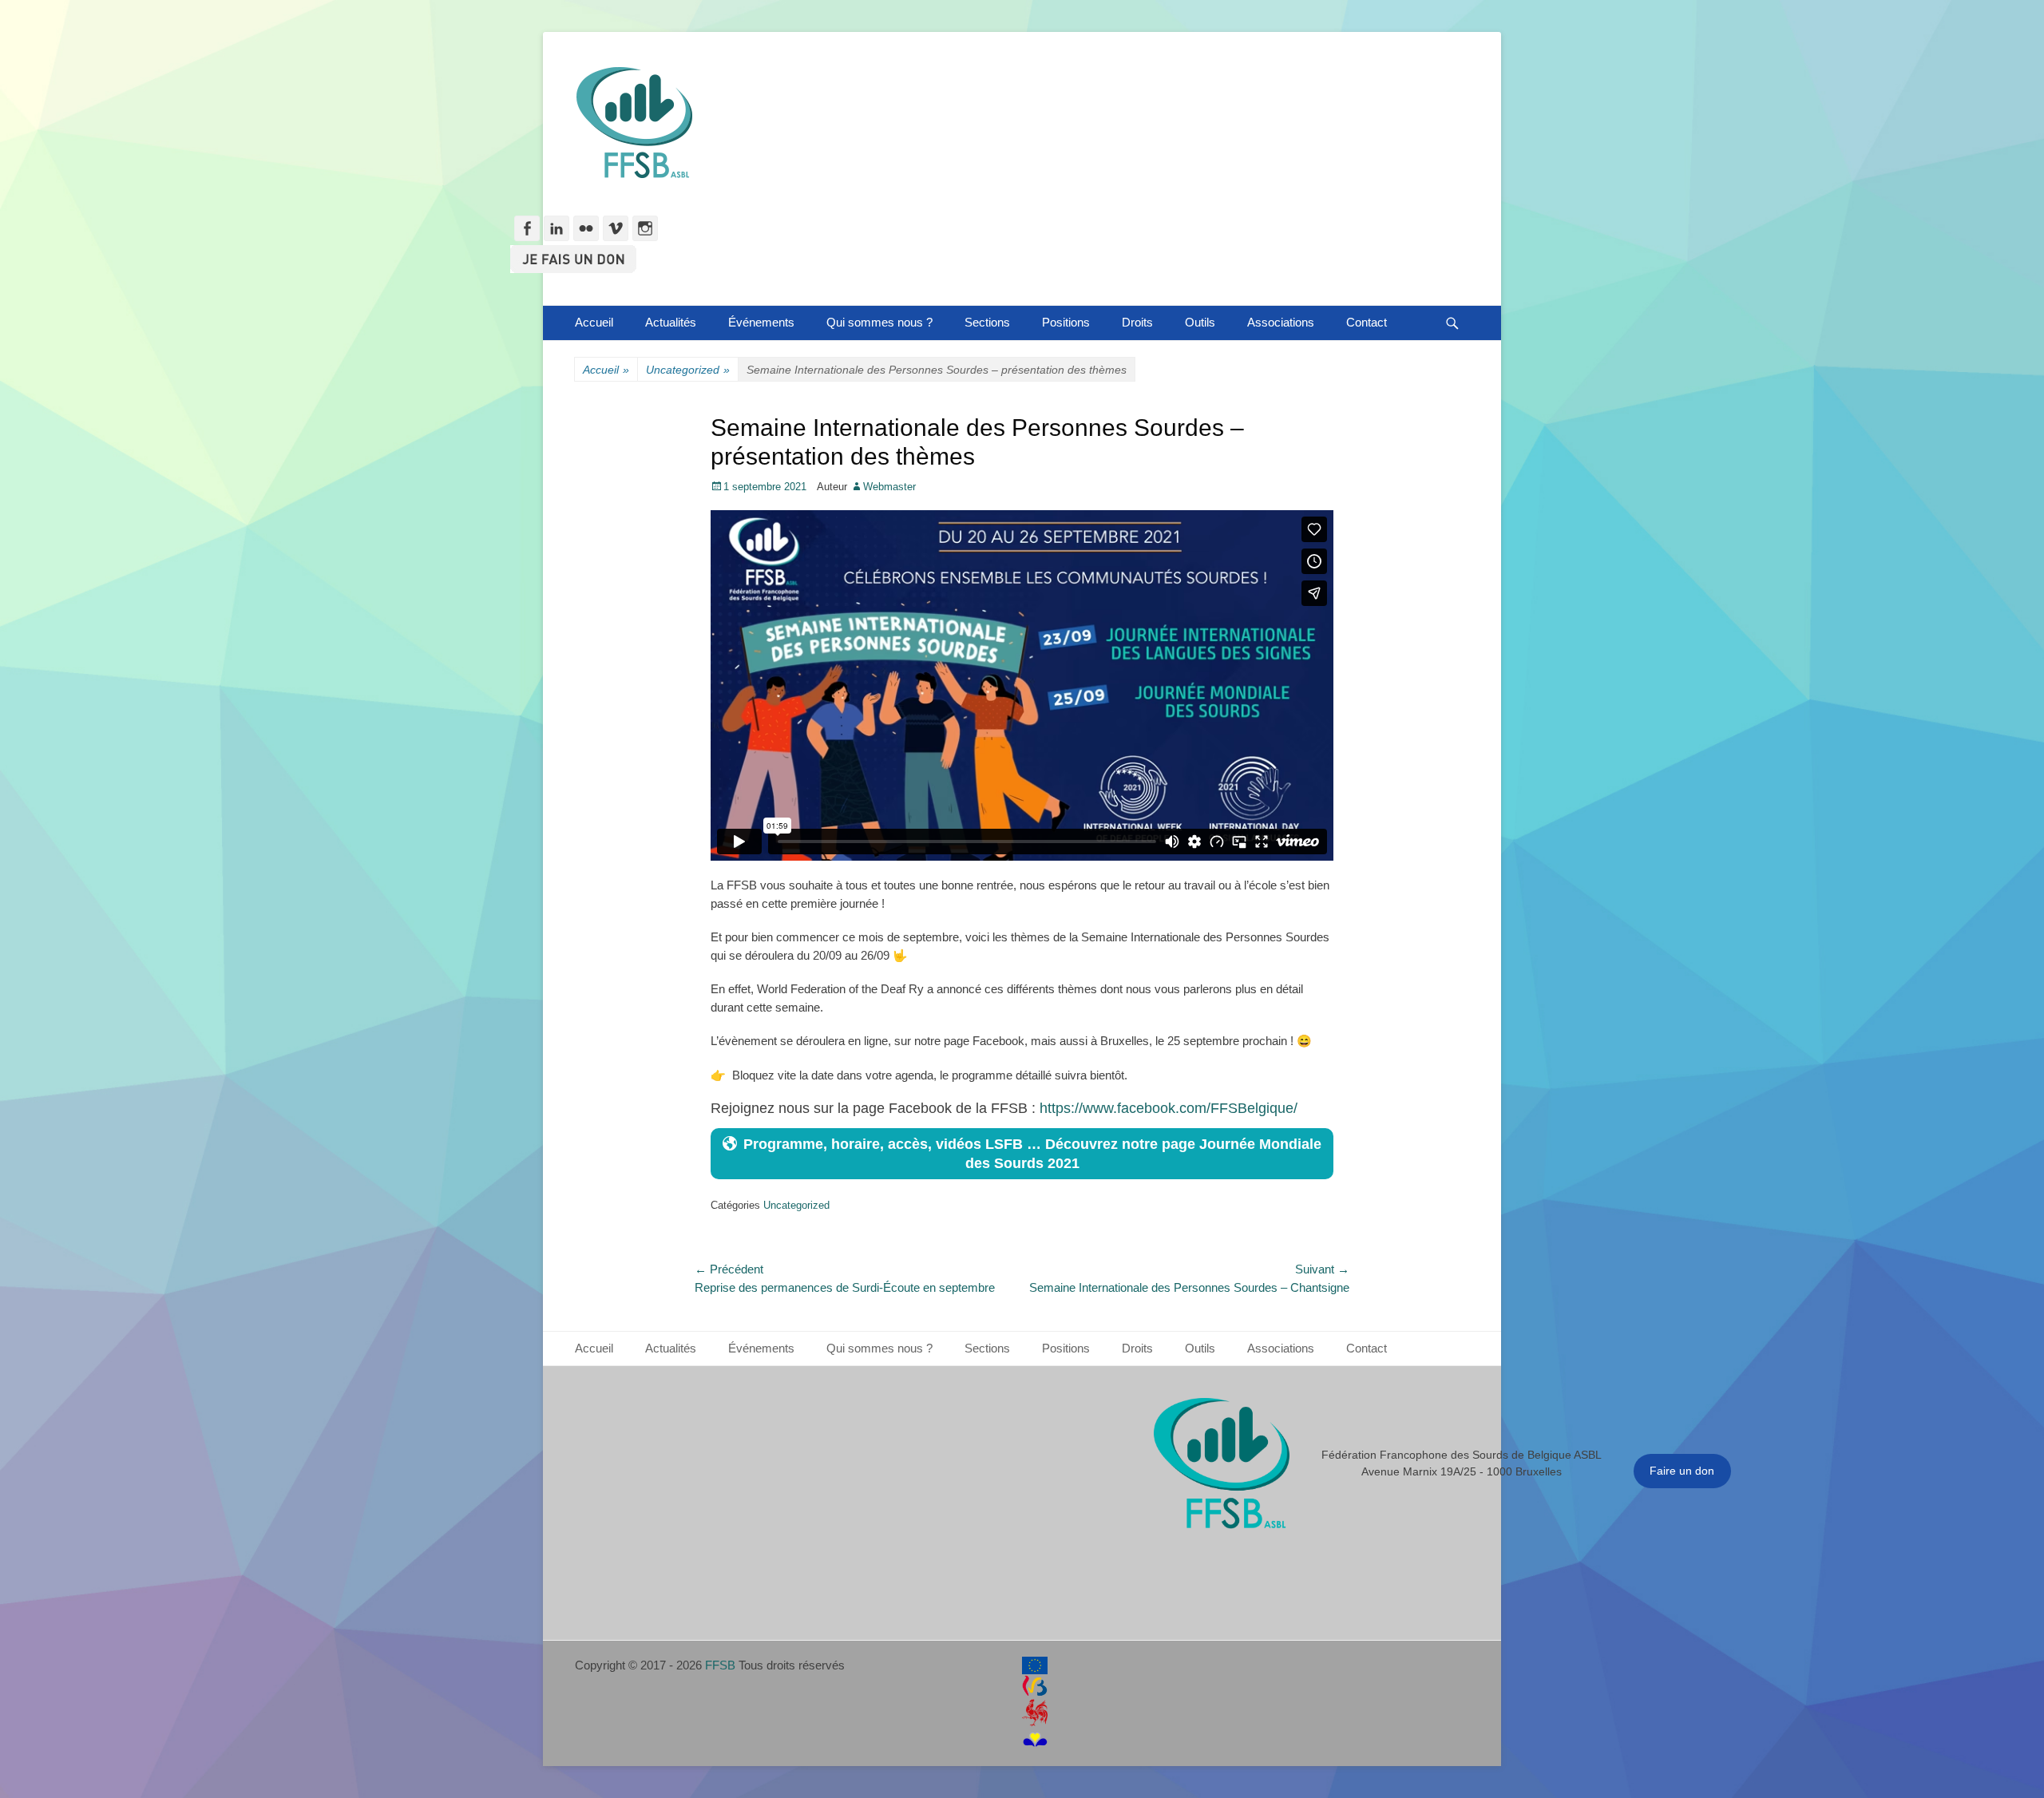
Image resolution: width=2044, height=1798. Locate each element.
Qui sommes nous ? (879, 322)
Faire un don (1682, 1471)
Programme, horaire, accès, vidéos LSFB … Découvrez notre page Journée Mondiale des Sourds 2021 (1032, 1154)
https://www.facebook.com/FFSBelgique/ (1169, 1108)
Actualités (671, 322)
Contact (1367, 322)
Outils (1200, 322)
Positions (1066, 322)
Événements (761, 322)
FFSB (720, 1665)
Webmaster (889, 487)
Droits (1137, 322)
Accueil (594, 322)
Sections (987, 322)
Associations (1281, 322)
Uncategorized (688, 370)
